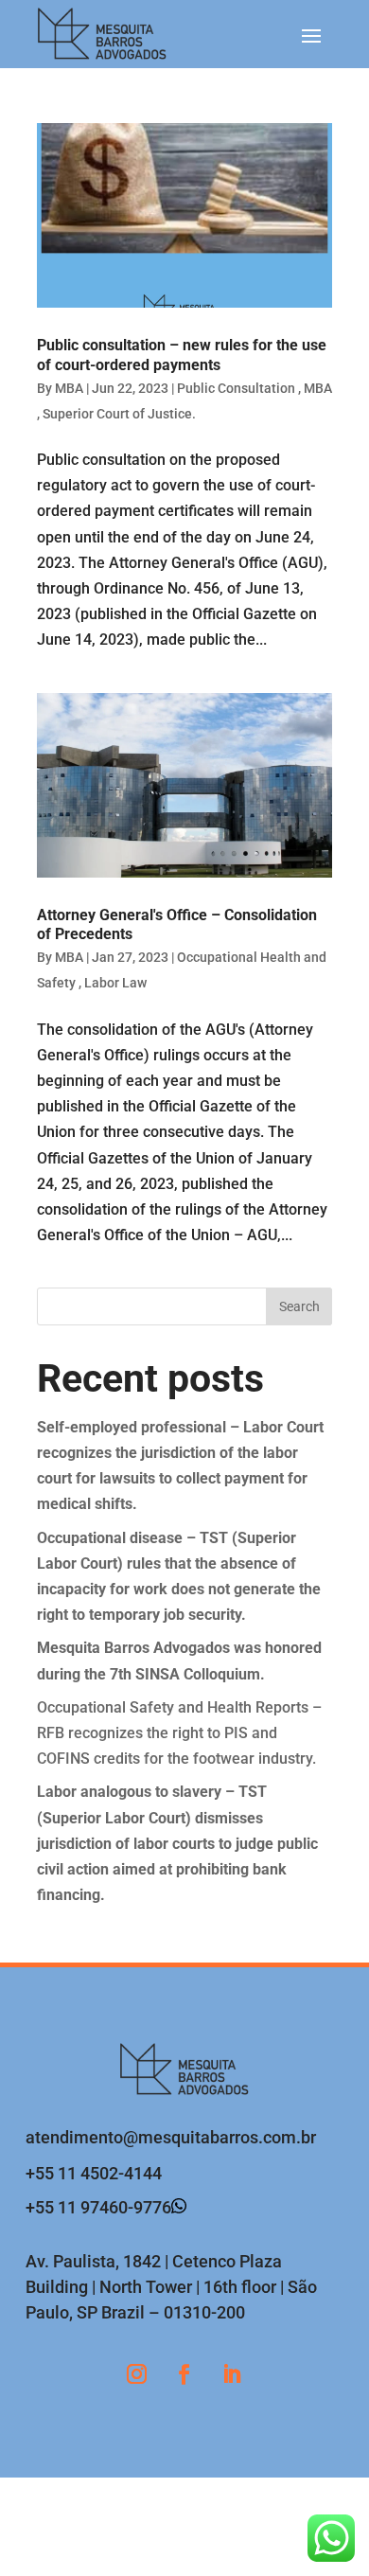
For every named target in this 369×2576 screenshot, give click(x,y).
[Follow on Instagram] (137, 2374)
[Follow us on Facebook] (184, 2374)
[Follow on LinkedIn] (232, 2374)
